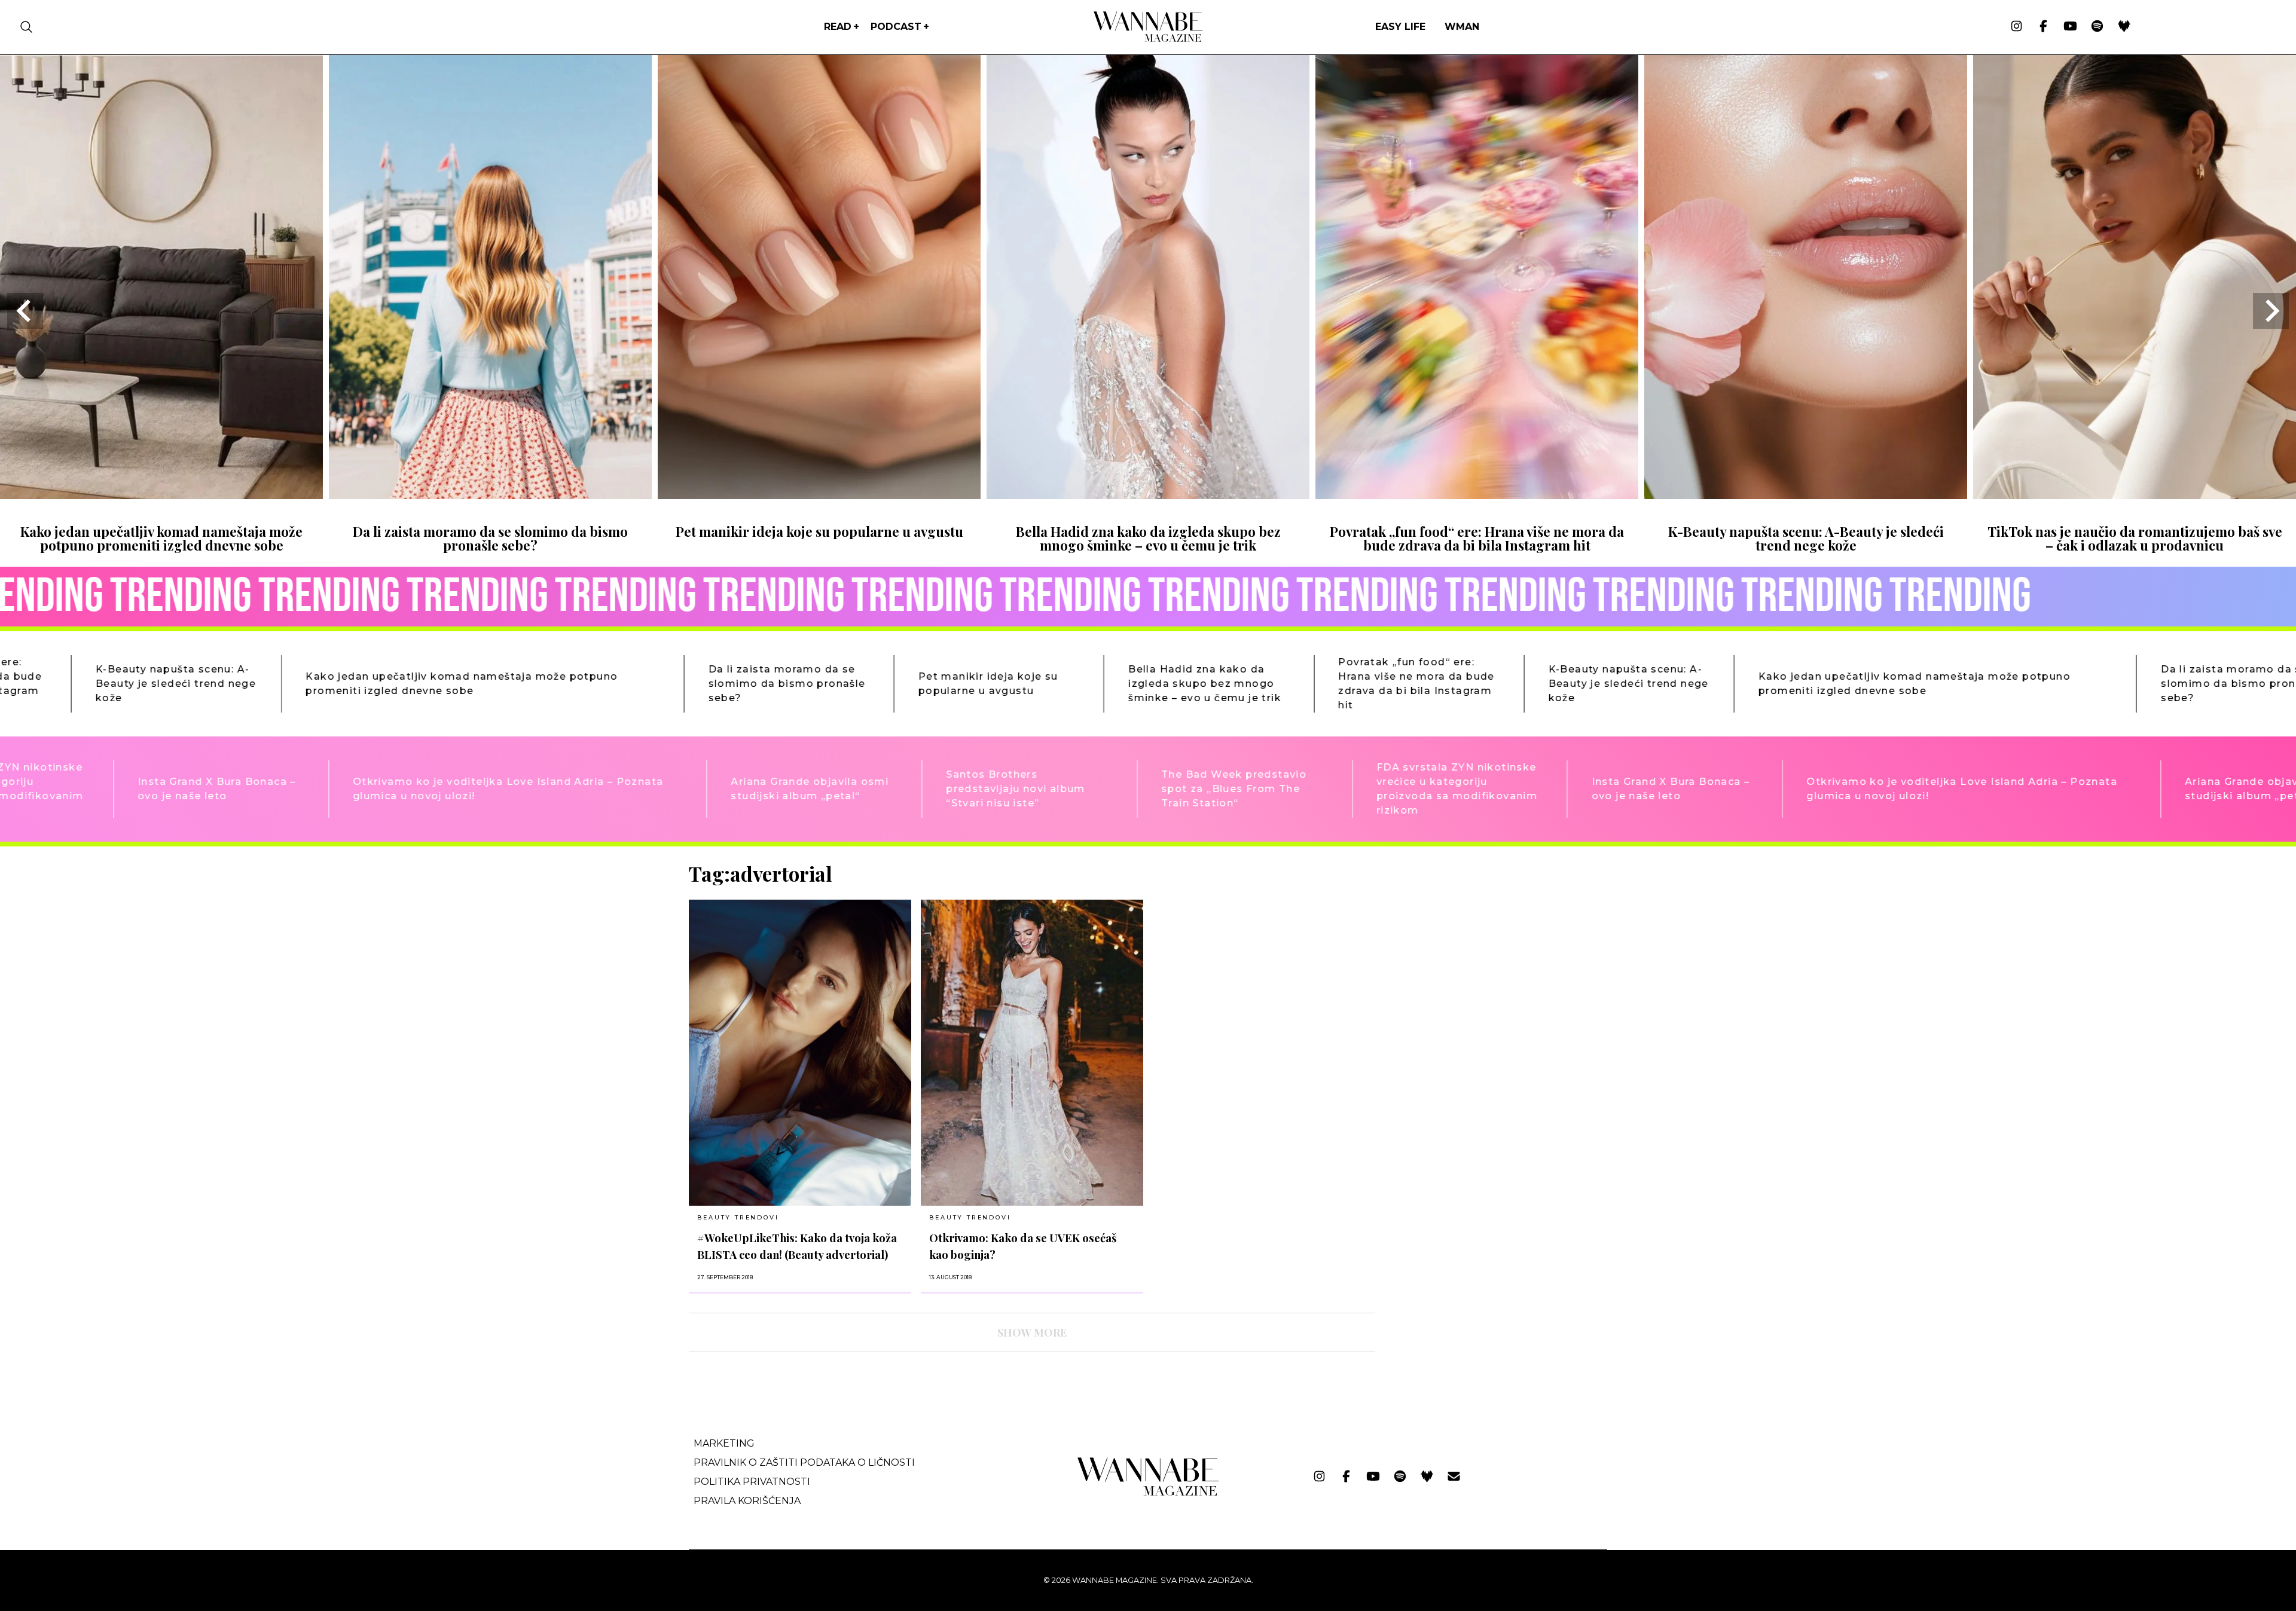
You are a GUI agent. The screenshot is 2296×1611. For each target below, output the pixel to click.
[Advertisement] (1474, 945)
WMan (1462, 27)
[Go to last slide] (25, 311)
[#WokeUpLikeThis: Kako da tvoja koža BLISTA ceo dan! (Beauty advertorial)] (800, 1053)
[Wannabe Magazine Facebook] (2043, 27)
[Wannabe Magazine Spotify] (2097, 27)
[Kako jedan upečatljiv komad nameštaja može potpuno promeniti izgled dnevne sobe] (161, 495)
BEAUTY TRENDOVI (738, 1217)
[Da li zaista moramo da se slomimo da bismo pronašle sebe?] (490, 495)
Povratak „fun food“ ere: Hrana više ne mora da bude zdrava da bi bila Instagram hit (1477, 538)
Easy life (1400, 27)
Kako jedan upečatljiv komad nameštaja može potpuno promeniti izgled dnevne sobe (161, 538)
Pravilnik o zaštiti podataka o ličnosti (804, 1462)
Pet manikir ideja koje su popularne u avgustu (819, 531)
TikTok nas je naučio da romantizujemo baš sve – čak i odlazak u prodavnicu (2135, 538)
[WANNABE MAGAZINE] (1148, 1493)
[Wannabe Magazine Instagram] (2016, 27)
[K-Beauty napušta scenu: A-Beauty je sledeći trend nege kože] (1806, 495)
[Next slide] (2271, 311)
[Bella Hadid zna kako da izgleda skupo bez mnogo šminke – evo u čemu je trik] (1148, 495)
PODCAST (896, 27)
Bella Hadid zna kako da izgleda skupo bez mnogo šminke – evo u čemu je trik (1148, 538)
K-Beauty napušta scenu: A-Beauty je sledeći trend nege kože (1806, 538)
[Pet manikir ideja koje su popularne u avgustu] (819, 495)
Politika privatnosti (752, 1482)
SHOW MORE (1032, 1332)
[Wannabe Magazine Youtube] (2070, 27)
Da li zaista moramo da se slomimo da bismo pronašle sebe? (490, 538)
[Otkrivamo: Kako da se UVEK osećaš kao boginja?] (1032, 1053)
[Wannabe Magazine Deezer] (2124, 27)
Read (838, 27)
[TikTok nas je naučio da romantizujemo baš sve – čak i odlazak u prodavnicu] (2135, 495)
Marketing (724, 1443)
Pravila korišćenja (747, 1501)
